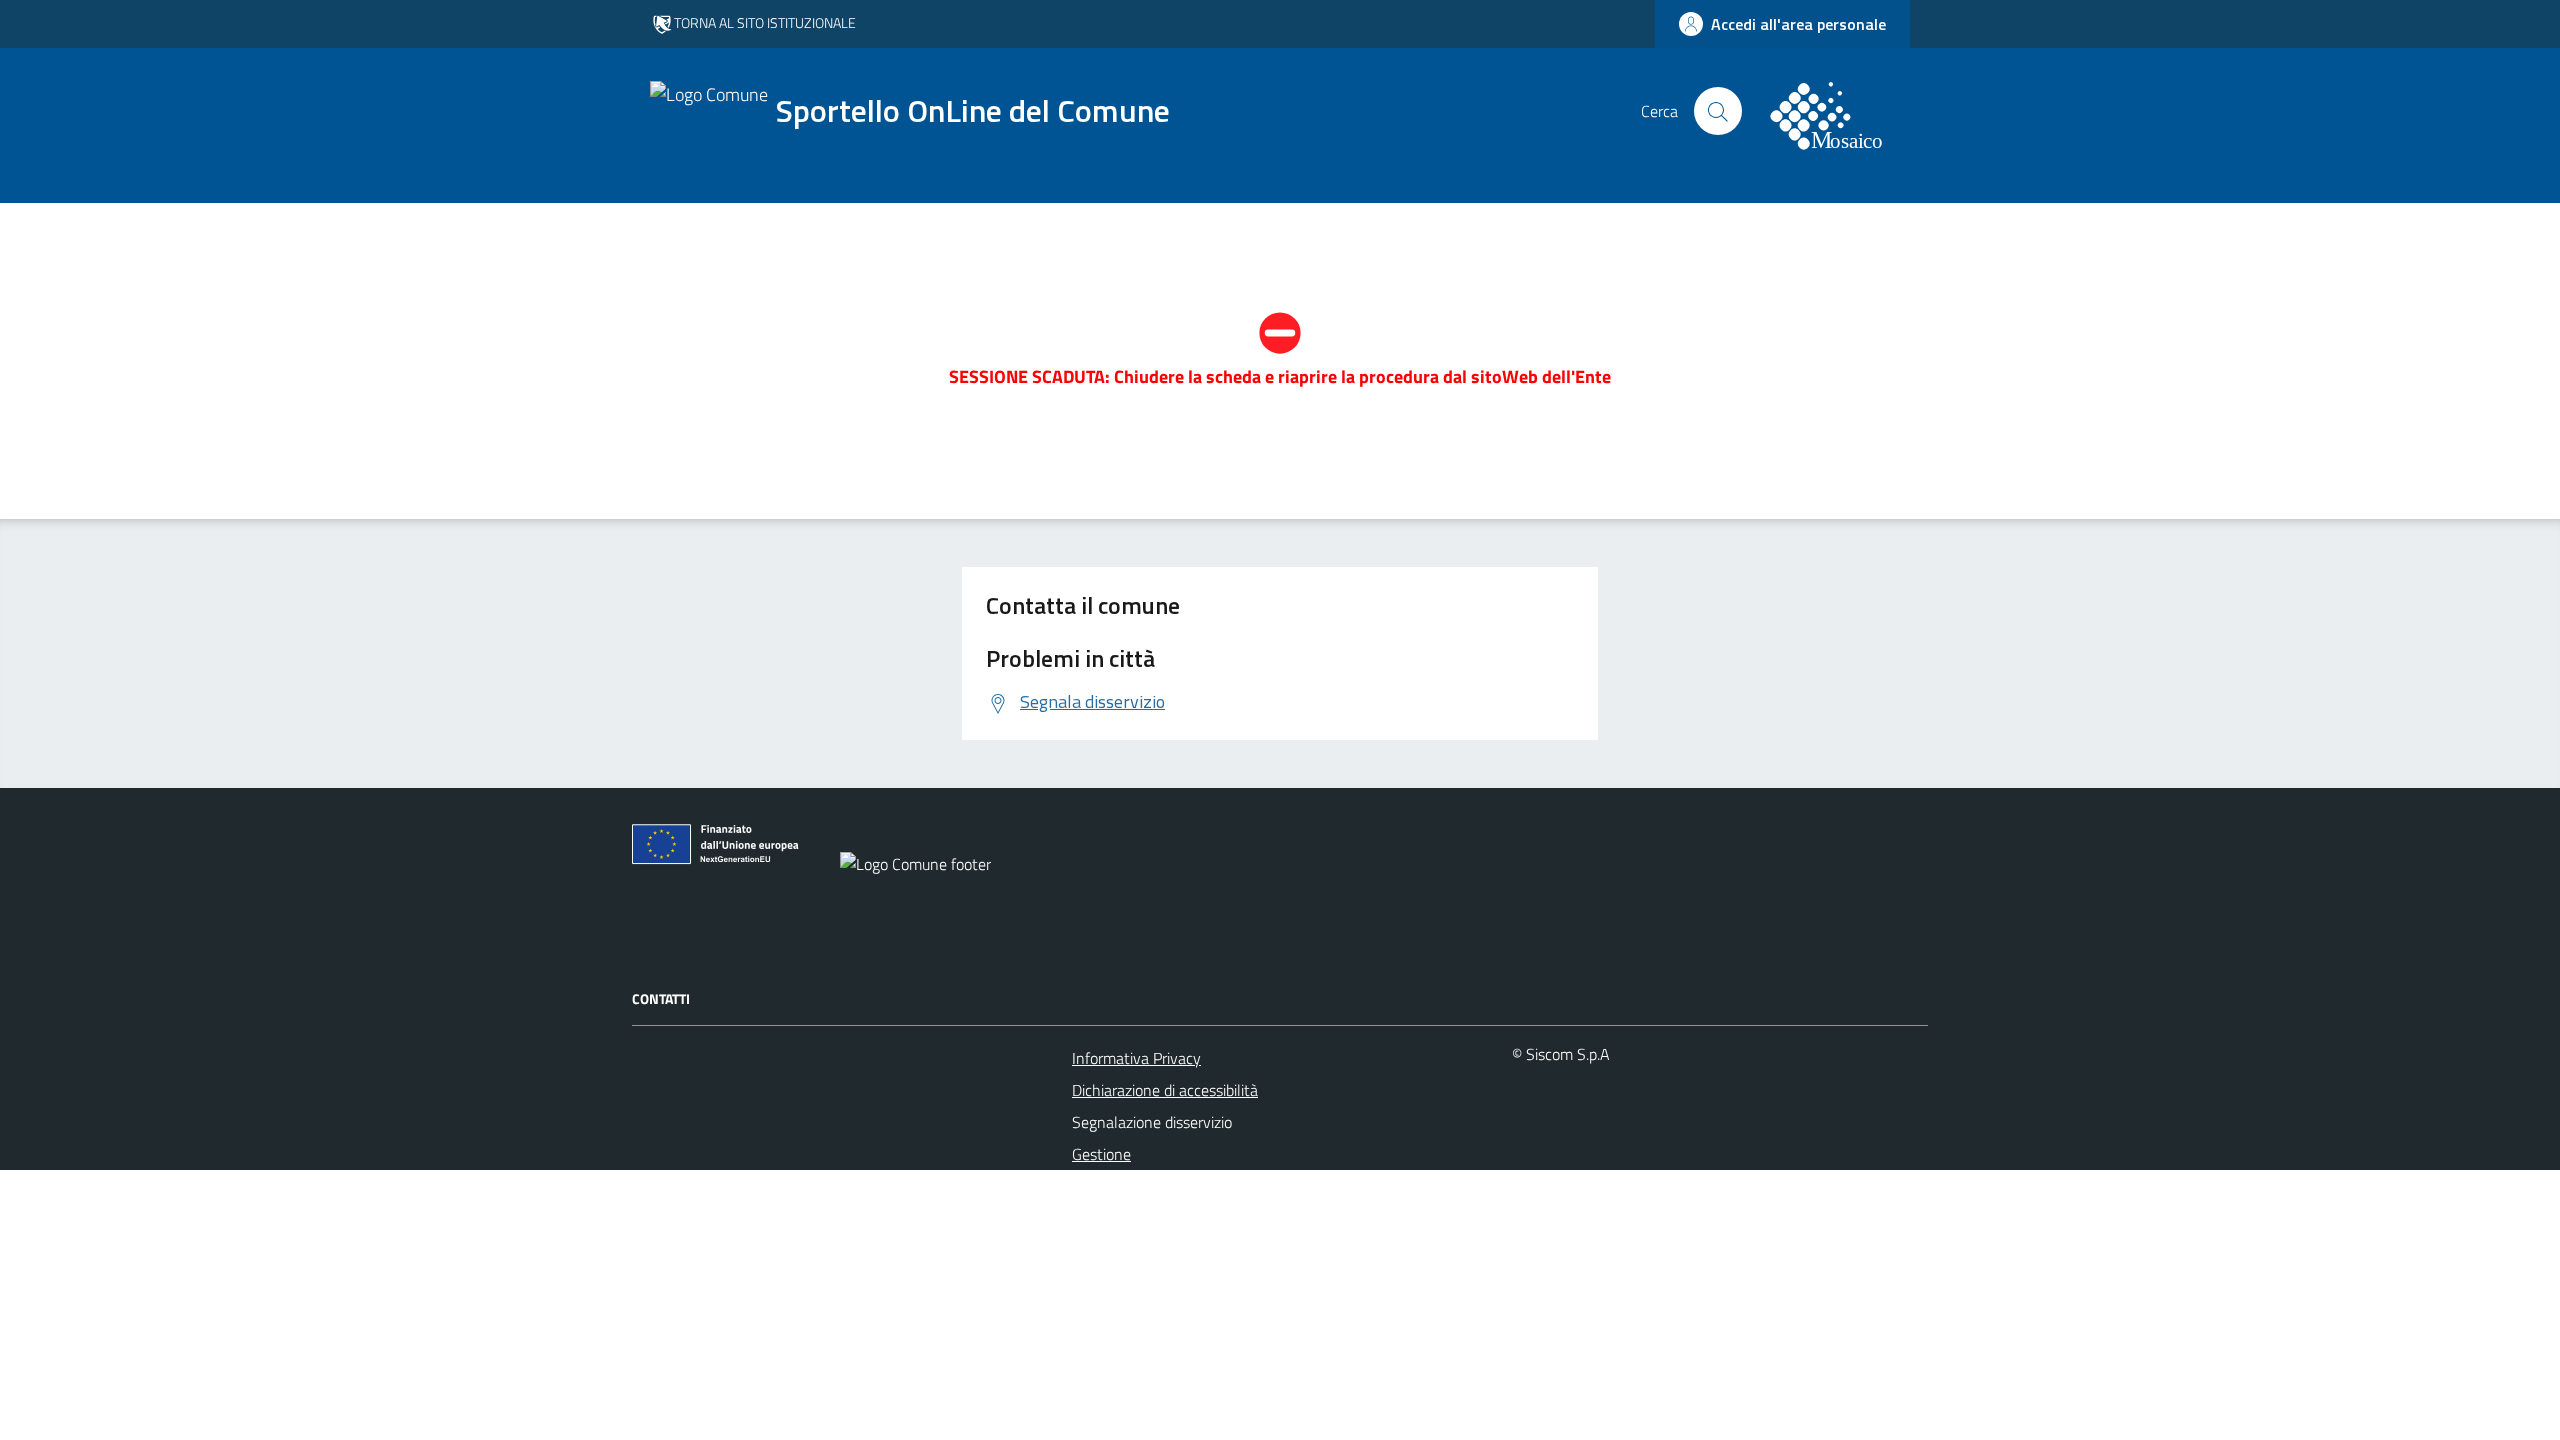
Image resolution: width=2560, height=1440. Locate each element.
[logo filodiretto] (1838, 111)
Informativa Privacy (1136, 1058)
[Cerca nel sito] (1718, 111)
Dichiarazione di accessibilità (1165, 1090)
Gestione (1101, 1154)
